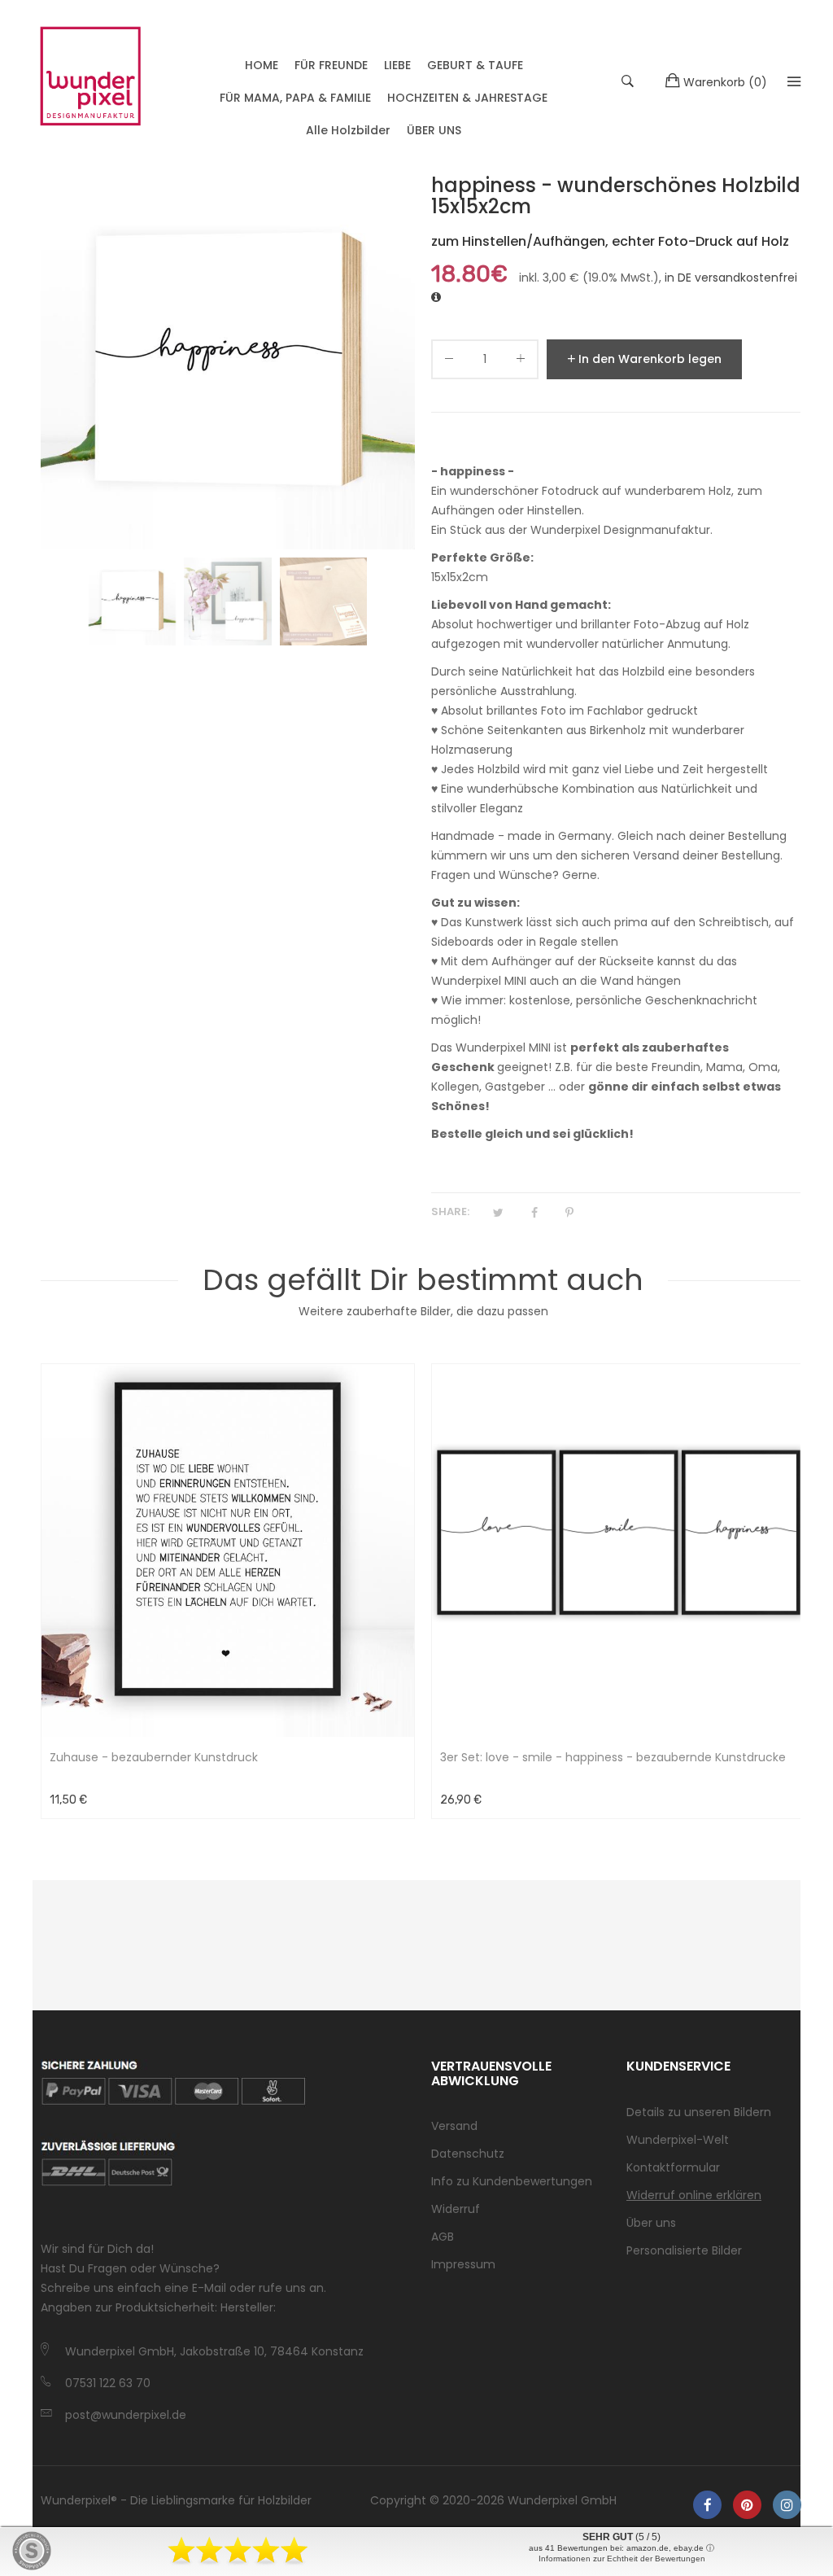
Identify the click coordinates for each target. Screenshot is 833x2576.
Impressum (463, 2264)
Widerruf (456, 2209)
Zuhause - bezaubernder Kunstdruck (154, 1757)
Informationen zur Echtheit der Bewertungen (622, 2559)
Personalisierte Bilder (684, 2250)
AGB (443, 2237)
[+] (521, 362)
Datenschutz (468, 2154)
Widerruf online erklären (694, 2195)
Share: (450, 1211)
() (725, 82)
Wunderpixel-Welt (678, 2140)
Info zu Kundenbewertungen (512, 2181)
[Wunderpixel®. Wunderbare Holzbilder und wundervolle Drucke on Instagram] (787, 2505)
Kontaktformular (673, 2167)
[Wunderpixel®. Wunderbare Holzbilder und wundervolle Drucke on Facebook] (707, 2505)
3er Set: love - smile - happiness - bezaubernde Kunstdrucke (613, 1757)
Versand (454, 2126)
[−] (449, 362)
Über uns (651, 2223)
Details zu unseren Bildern (699, 2112)
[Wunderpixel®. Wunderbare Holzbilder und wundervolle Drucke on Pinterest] (747, 2505)
